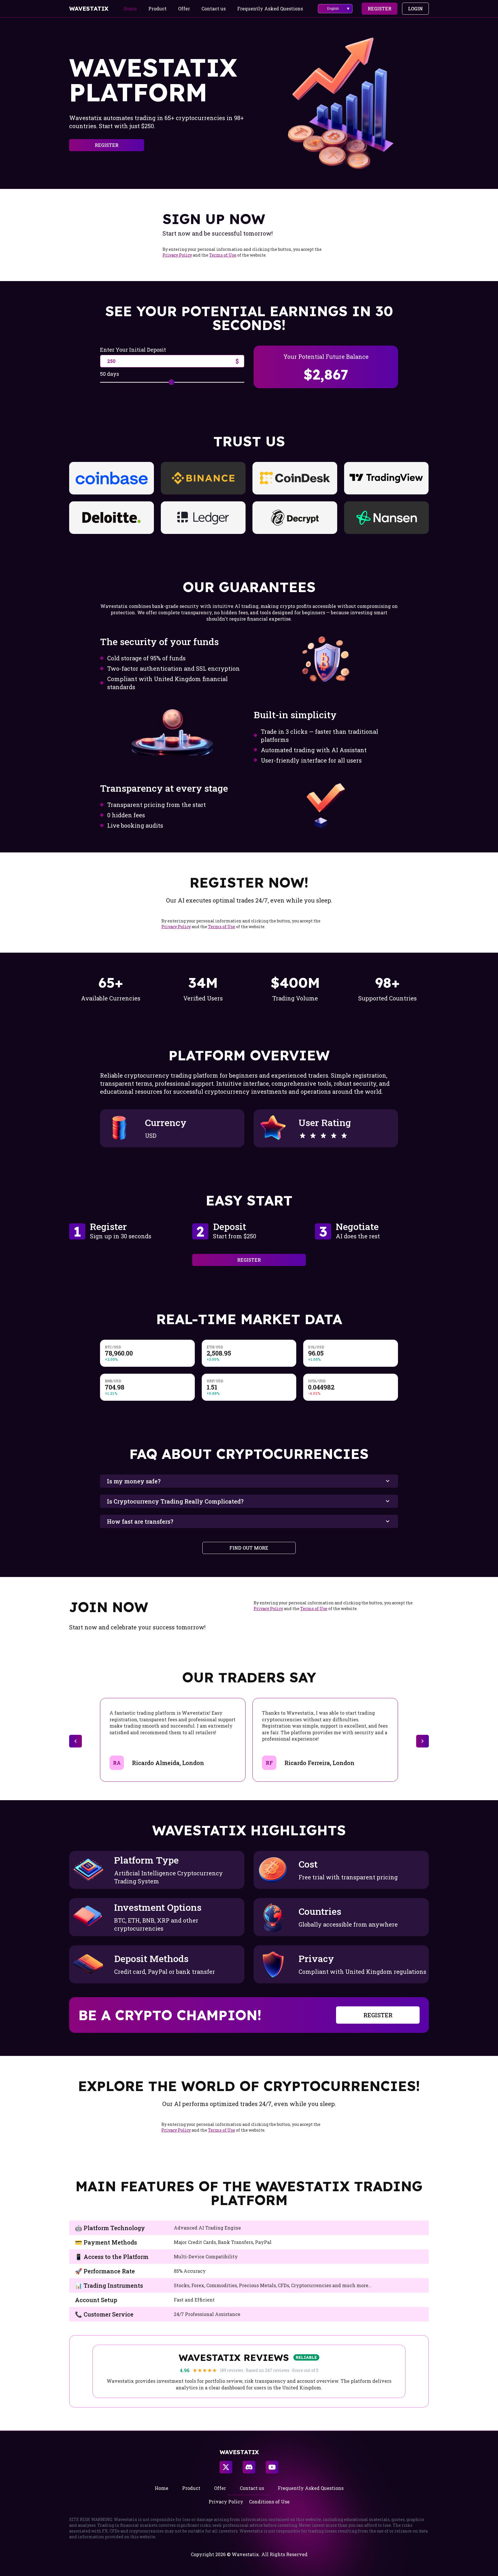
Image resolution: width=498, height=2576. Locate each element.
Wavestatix (89, 9)
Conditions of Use (269, 2502)
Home (130, 8)
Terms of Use (223, 255)
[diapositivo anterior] (76, 1741)
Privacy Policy (177, 255)
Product (157, 8)
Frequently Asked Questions (270, 8)
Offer (184, 8)
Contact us (214, 8)
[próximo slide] (422, 1741)
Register (380, 8)
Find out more (249, 1548)
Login (415, 8)
